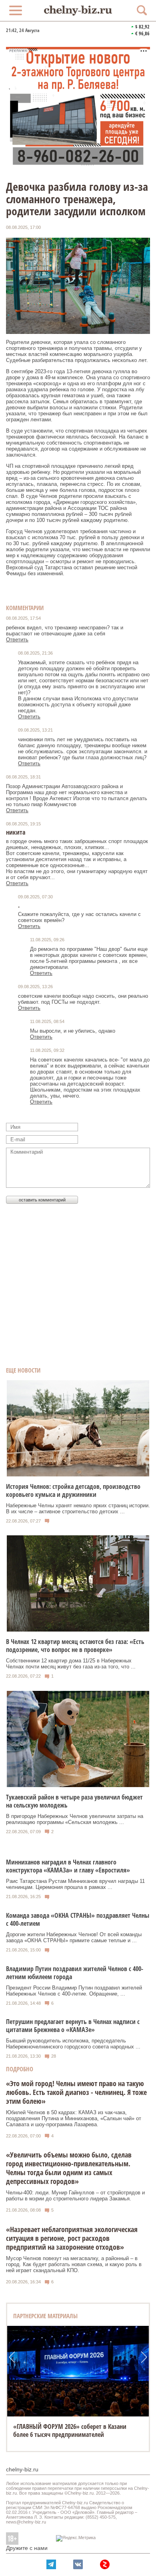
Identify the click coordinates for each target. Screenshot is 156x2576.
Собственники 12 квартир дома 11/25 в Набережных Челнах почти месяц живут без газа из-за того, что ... (71, 1664)
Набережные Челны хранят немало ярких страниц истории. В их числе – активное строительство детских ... (78, 1508)
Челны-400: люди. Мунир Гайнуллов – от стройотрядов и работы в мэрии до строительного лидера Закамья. (75, 2196)
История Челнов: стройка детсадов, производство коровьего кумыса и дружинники (73, 1490)
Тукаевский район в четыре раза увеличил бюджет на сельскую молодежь (74, 1801)
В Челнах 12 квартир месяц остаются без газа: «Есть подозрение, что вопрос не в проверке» (75, 1646)
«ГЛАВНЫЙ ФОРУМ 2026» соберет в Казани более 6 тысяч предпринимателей (70, 2430)
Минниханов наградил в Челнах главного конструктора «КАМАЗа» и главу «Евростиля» (68, 1866)
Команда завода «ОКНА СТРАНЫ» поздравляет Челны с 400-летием (78, 1919)
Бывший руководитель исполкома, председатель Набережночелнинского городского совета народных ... (73, 2044)
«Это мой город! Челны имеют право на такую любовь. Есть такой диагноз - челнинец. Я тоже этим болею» (76, 2092)
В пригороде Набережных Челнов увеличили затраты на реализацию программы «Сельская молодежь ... (75, 1819)
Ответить (17, 640)
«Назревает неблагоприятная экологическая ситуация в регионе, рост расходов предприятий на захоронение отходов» (72, 2238)
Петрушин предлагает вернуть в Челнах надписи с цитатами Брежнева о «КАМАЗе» (73, 2026)
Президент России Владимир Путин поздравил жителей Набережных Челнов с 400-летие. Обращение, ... (74, 1991)
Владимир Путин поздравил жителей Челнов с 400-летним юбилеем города (75, 1973)
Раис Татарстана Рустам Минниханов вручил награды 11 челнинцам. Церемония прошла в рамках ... (75, 1884)
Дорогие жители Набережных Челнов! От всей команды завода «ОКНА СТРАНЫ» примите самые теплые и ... (74, 1937)
